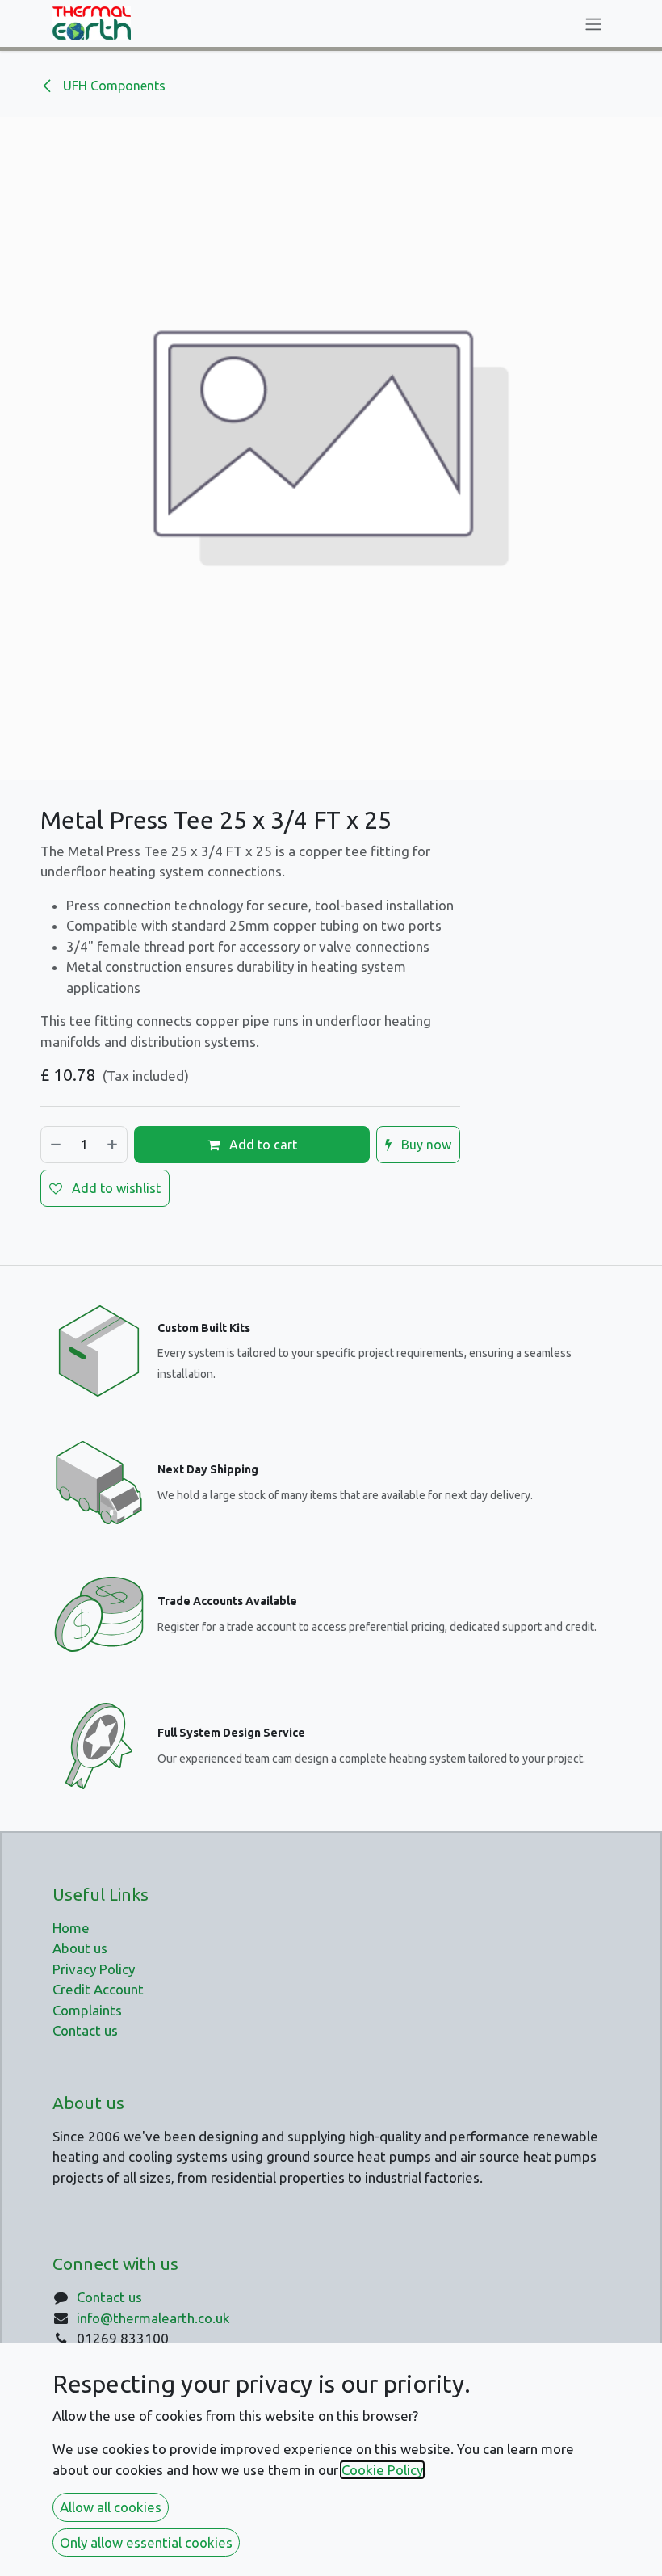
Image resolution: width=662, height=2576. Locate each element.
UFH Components (113, 86)
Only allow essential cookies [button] (146, 2542)
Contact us (109, 2297)
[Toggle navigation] (593, 23)
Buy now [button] (425, 1145)
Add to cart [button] (262, 1145)
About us (80, 1948)
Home (71, 1928)
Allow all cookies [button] (111, 2507)
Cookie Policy (382, 2470)
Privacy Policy (94, 1969)
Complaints (87, 2010)
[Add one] (113, 1145)
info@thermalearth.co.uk (153, 2318)
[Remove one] (55, 1145)
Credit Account (98, 1989)
